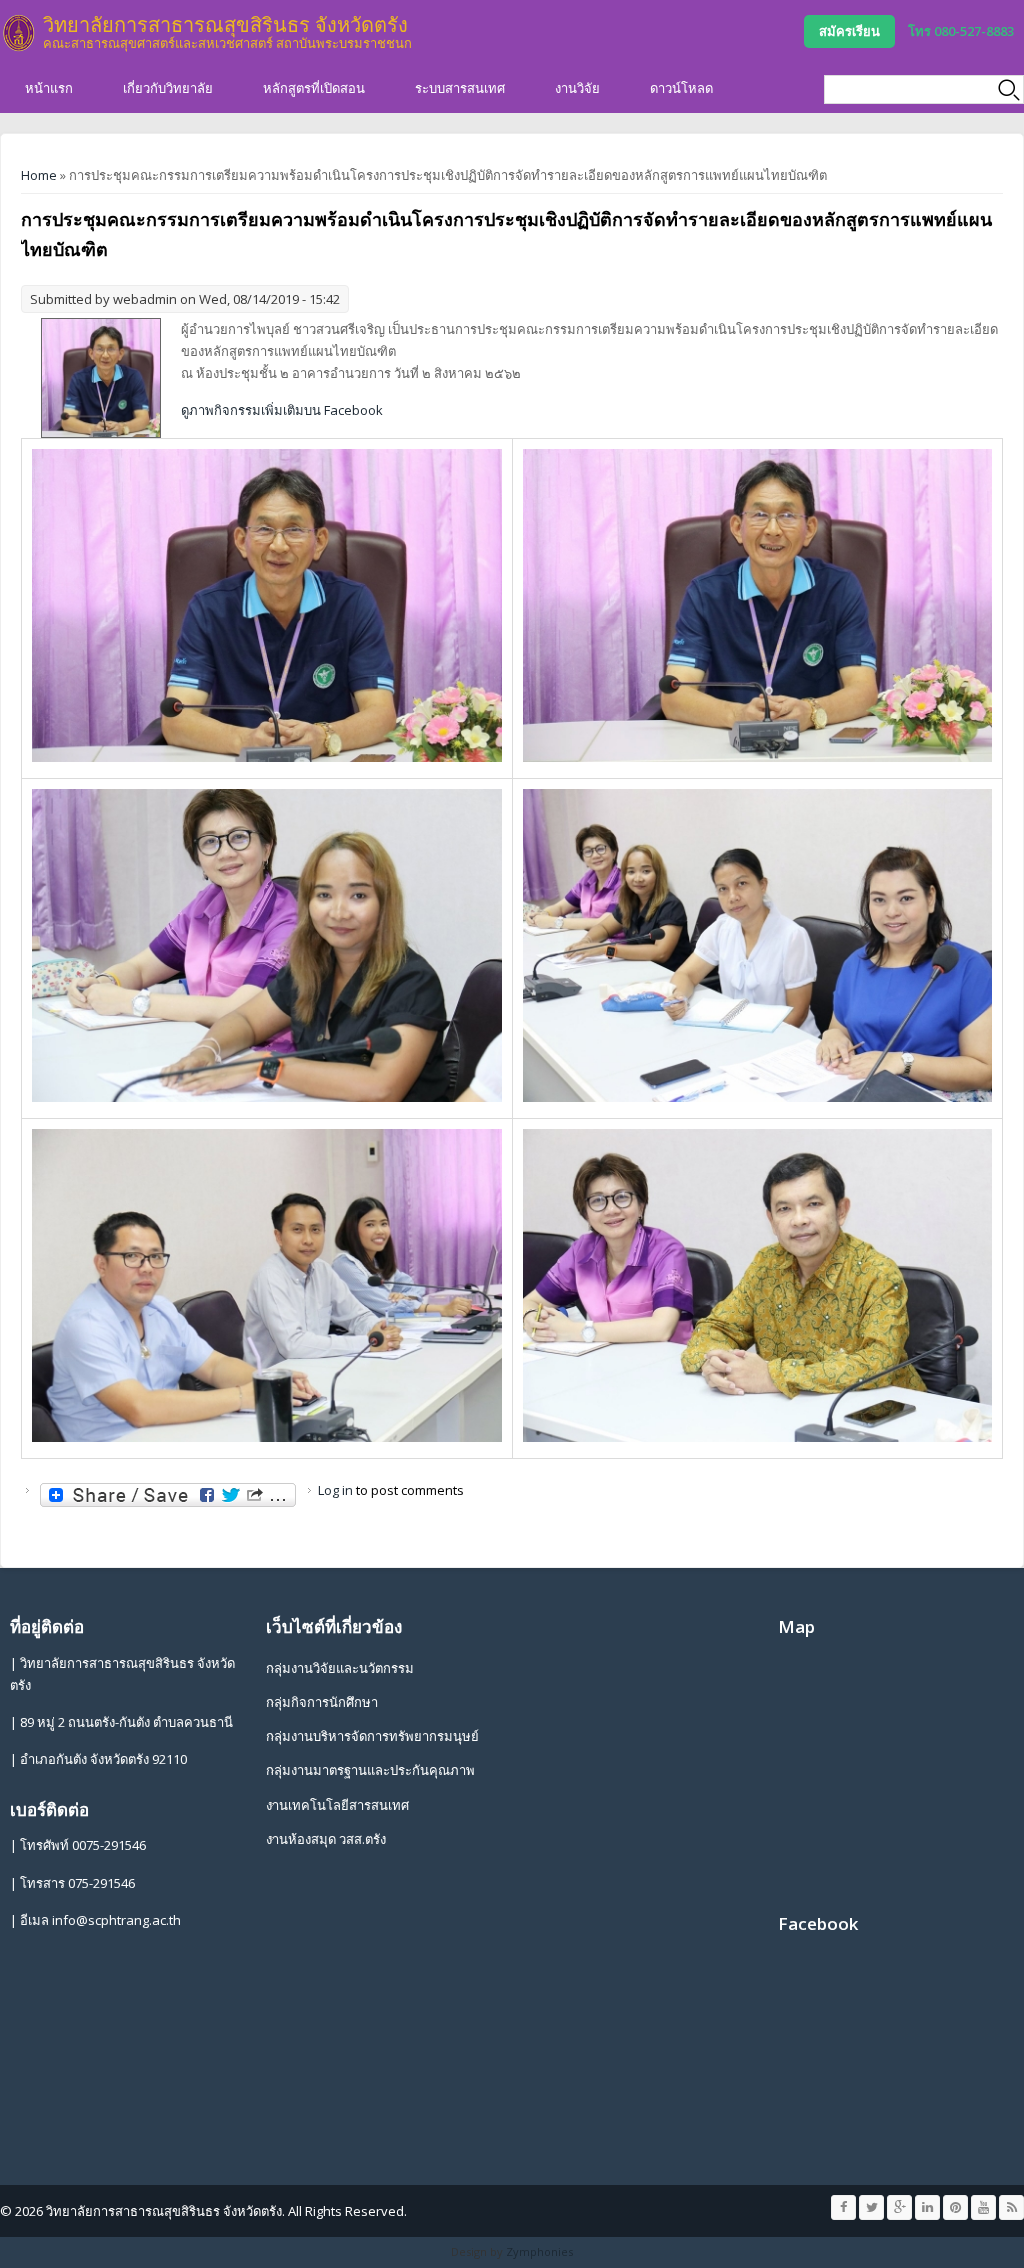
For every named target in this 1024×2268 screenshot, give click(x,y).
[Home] (19, 33)
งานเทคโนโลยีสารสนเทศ (337, 1805)
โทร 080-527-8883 (961, 31)
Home (39, 175)
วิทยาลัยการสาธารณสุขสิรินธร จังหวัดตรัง (225, 24)
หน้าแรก (49, 88)
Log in (335, 1490)
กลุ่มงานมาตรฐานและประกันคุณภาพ (370, 1770)
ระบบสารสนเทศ (460, 88)
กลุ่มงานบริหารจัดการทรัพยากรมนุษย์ (372, 1736)
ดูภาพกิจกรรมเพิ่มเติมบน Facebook (282, 410)
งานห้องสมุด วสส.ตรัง (326, 1839)
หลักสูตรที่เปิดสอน (314, 88)
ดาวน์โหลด (681, 88)
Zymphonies (539, 2251)
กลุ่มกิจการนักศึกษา (322, 1702)
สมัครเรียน (849, 31)
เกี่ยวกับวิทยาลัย (168, 88)
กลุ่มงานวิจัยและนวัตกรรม (340, 1668)
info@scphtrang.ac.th (116, 1920)
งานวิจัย (577, 88)
